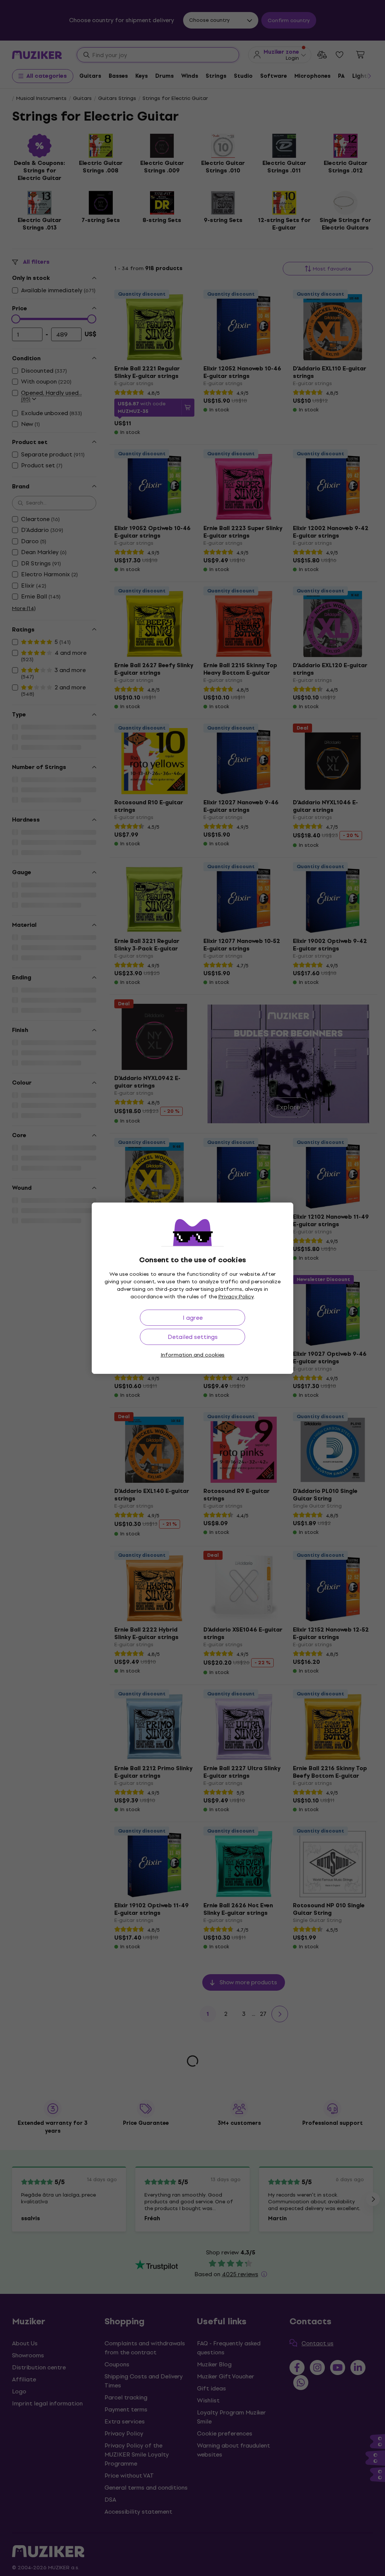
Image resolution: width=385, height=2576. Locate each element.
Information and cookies (192, 1355)
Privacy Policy (236, 1297)
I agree (193, 1318)
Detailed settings (193, 1337)
